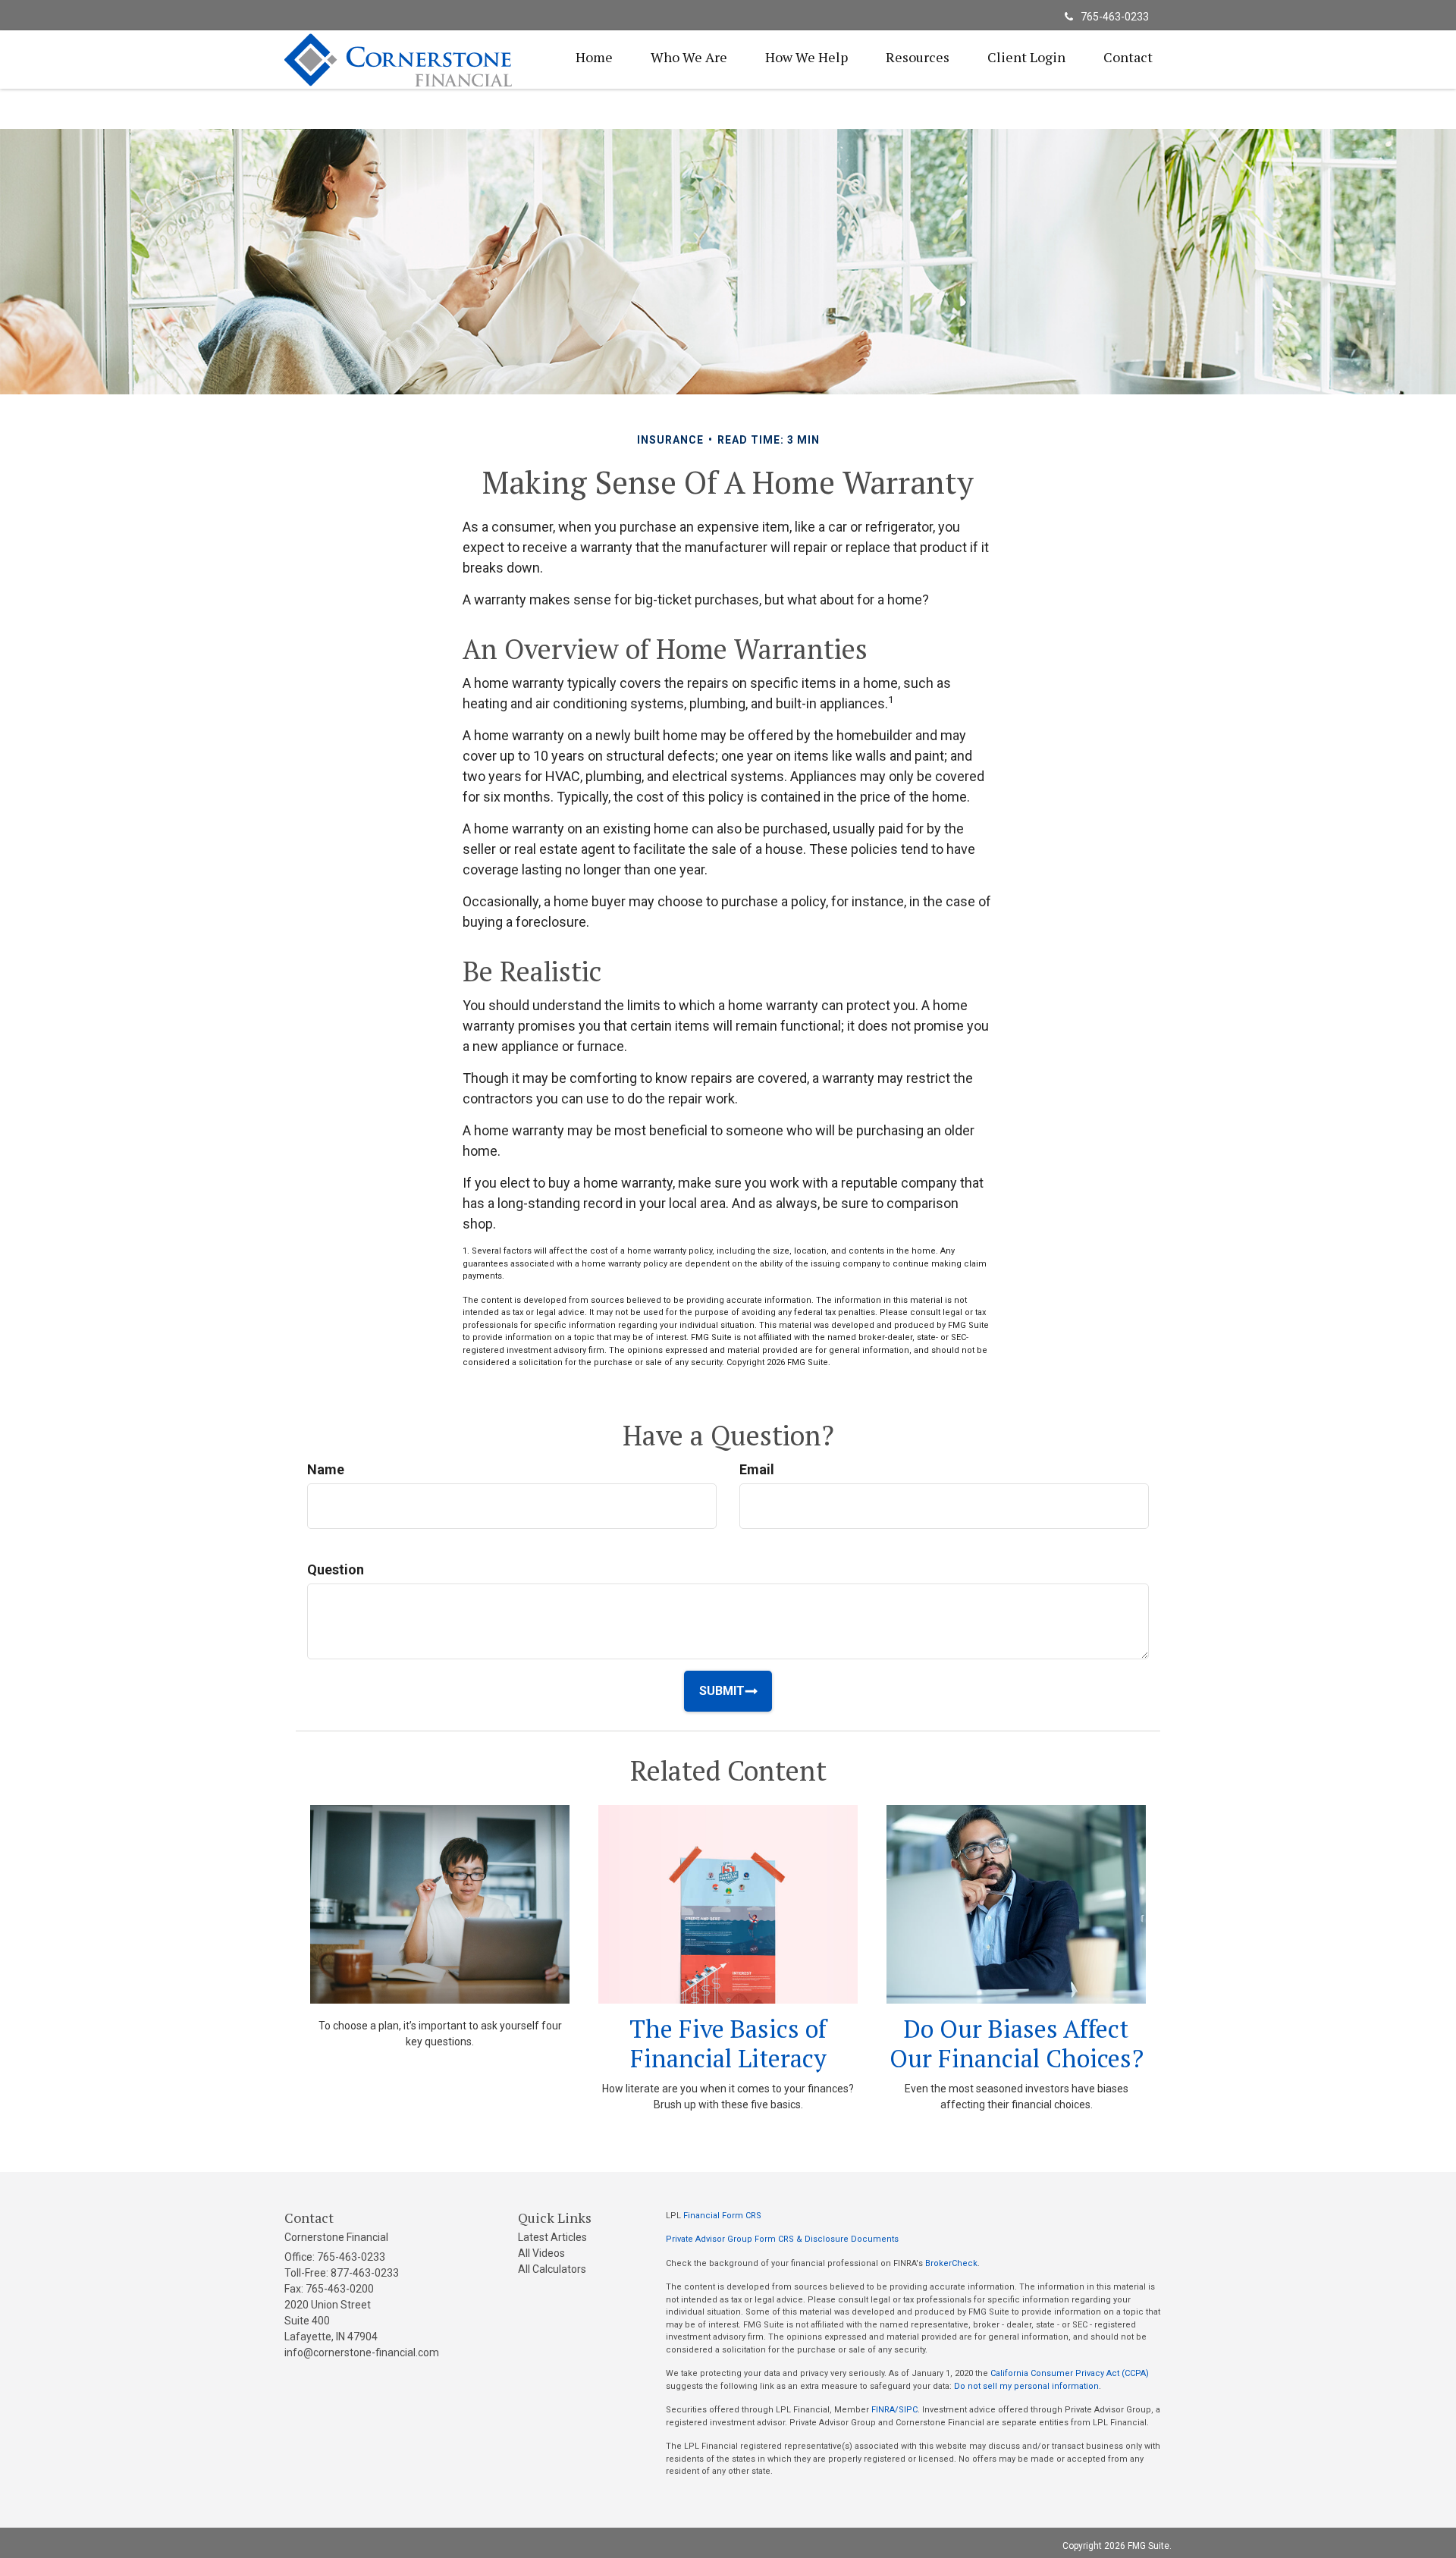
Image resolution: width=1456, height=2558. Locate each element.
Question (336, 1569)
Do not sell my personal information (1026, 2386)
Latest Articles (552, 2237)
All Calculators (552, 2269)
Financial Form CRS (722, 2216)
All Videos (541, 2253)
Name (326, 1469)
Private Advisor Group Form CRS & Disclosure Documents (782, 2239)
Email (757, 1469)
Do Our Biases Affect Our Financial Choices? (1017, 2043)
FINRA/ (885, 2410)
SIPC (908, 2410)
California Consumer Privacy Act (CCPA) (1070, 2373)
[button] (689, 57)
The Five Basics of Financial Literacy (728, 2043)
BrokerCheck (951, 2263)
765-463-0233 (1115, 17)
